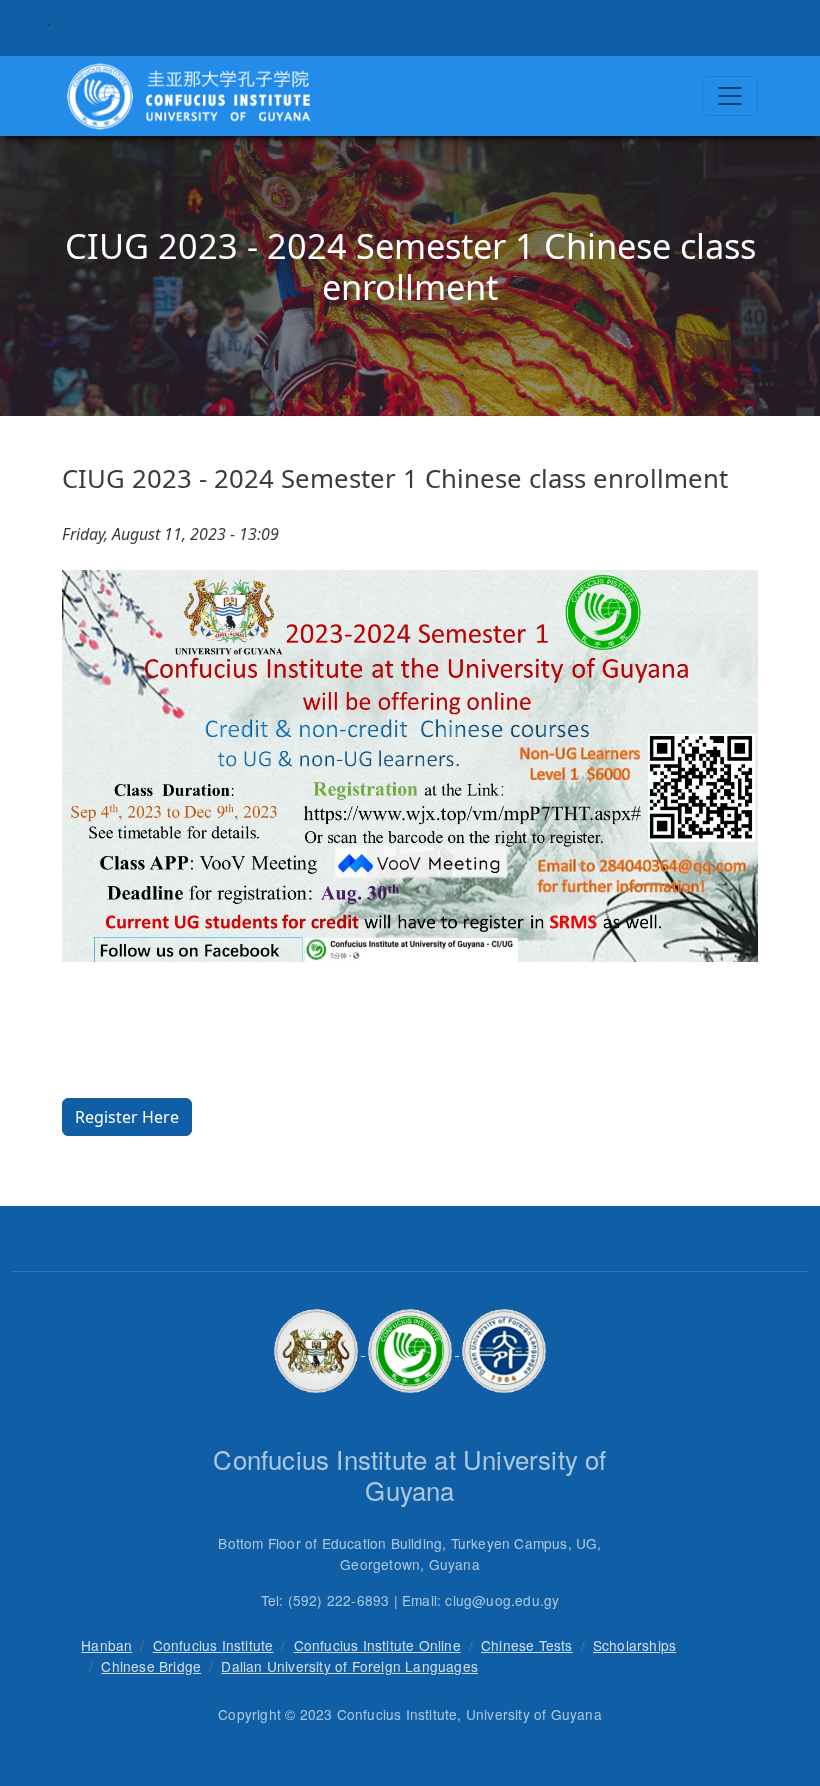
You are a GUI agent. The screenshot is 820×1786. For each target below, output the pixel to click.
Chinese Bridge (151, 1666)
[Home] (188, 96)
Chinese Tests (527, 1645)
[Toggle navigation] (730, 96)
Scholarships (634, 1645)
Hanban (106, 1645)
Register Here (127, 1117)
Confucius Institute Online (377, 1645)
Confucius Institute (213, 1645)
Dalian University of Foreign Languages (349, 1666)
